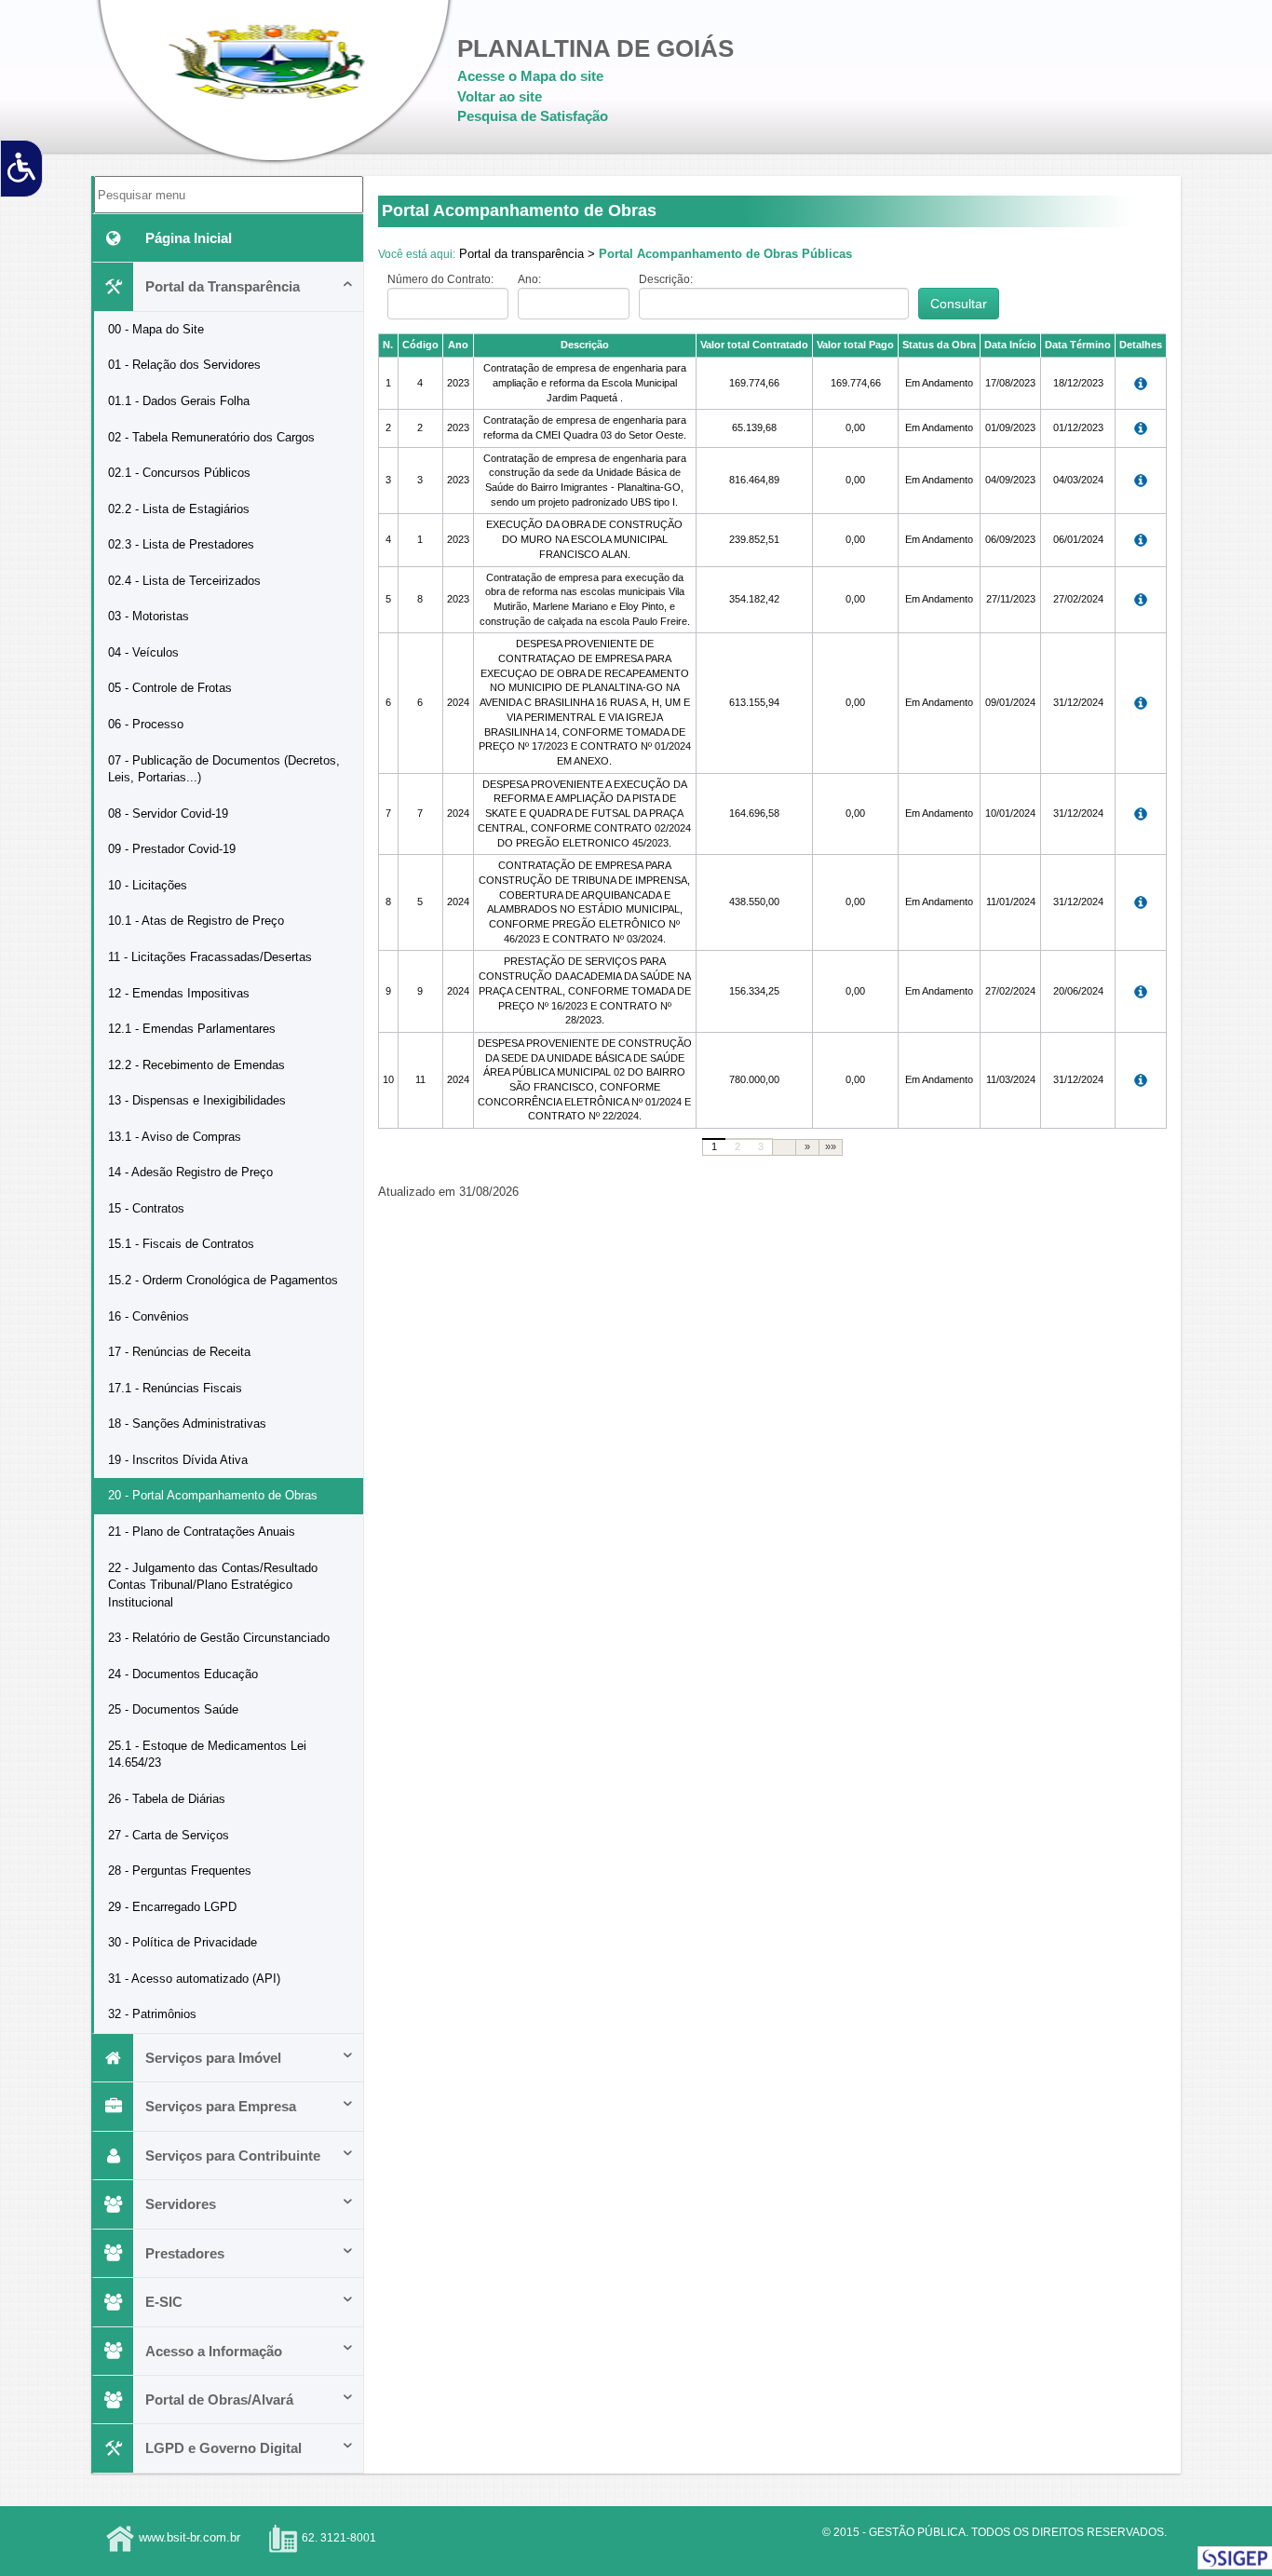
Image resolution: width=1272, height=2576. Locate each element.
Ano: (529, 279)
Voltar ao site (500, 96)
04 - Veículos (143, 652)
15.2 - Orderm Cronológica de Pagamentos (223, 1280)
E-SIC (164, 2302)
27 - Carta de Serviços (169, 1835)
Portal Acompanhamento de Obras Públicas (725, 254)
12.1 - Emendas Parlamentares (192, 1029)
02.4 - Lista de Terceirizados (184, 581)
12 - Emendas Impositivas (179, 993)
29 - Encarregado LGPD (172, 1907)
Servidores (181, 2204)
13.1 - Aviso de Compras (175, 1137)
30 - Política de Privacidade (183, 1942)
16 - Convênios (149, 1316)
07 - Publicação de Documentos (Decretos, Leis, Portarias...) (224, 769)
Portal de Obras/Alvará (219, 2400)
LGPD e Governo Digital (223, 2448)
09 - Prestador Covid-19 (172, 849)
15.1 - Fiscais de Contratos (181, 1244)
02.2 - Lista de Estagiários (179, 509)
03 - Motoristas (149, 616)
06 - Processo (146, 724)
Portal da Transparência (223, 286)
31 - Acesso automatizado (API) (194, 1979)
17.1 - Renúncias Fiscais (175, 1388)
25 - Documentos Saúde (173, 1709)
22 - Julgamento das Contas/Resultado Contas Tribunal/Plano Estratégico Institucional (213, 1585)
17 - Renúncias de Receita (179, 1352)
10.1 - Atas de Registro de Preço (196, 921)
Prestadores (185, 2253)
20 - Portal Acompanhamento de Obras (213, 1495)
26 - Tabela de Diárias (167, 1799)
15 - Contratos (146, 1208)
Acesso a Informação (214, 2351)
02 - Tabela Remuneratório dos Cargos (211, 437)
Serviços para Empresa (221, 2106)
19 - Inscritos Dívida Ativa (178, 1460)
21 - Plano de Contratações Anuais (202, 1532)
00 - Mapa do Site (156, 329)
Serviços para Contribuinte (233, 2156)
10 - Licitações (148, 885)
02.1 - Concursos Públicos (179, 473)
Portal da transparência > (527, 254)
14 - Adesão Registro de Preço (190, 1172)
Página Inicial (189, 238)
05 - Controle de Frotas (170, 688)
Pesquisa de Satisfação (533, 116)
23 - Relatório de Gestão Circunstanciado (219, 1638)
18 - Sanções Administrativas (187, 1424)
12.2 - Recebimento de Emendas (196, 1065)
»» (831, 1146)
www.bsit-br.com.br (189, 2537)
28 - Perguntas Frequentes (180, 1871)
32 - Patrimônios (152, 2014)
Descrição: (666, 279)
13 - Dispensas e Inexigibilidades (197, 1100)
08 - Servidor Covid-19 (168, 813)
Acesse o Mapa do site (530, 76)
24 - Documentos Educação (183, 1674)
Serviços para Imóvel (213, 2058)
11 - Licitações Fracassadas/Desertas (210, 957)
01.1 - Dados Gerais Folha (179, 401)
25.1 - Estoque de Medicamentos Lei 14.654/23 (207, 1755)
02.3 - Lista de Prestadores (181, 544)
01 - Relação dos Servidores (184, 365)
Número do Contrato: (440, 279)
